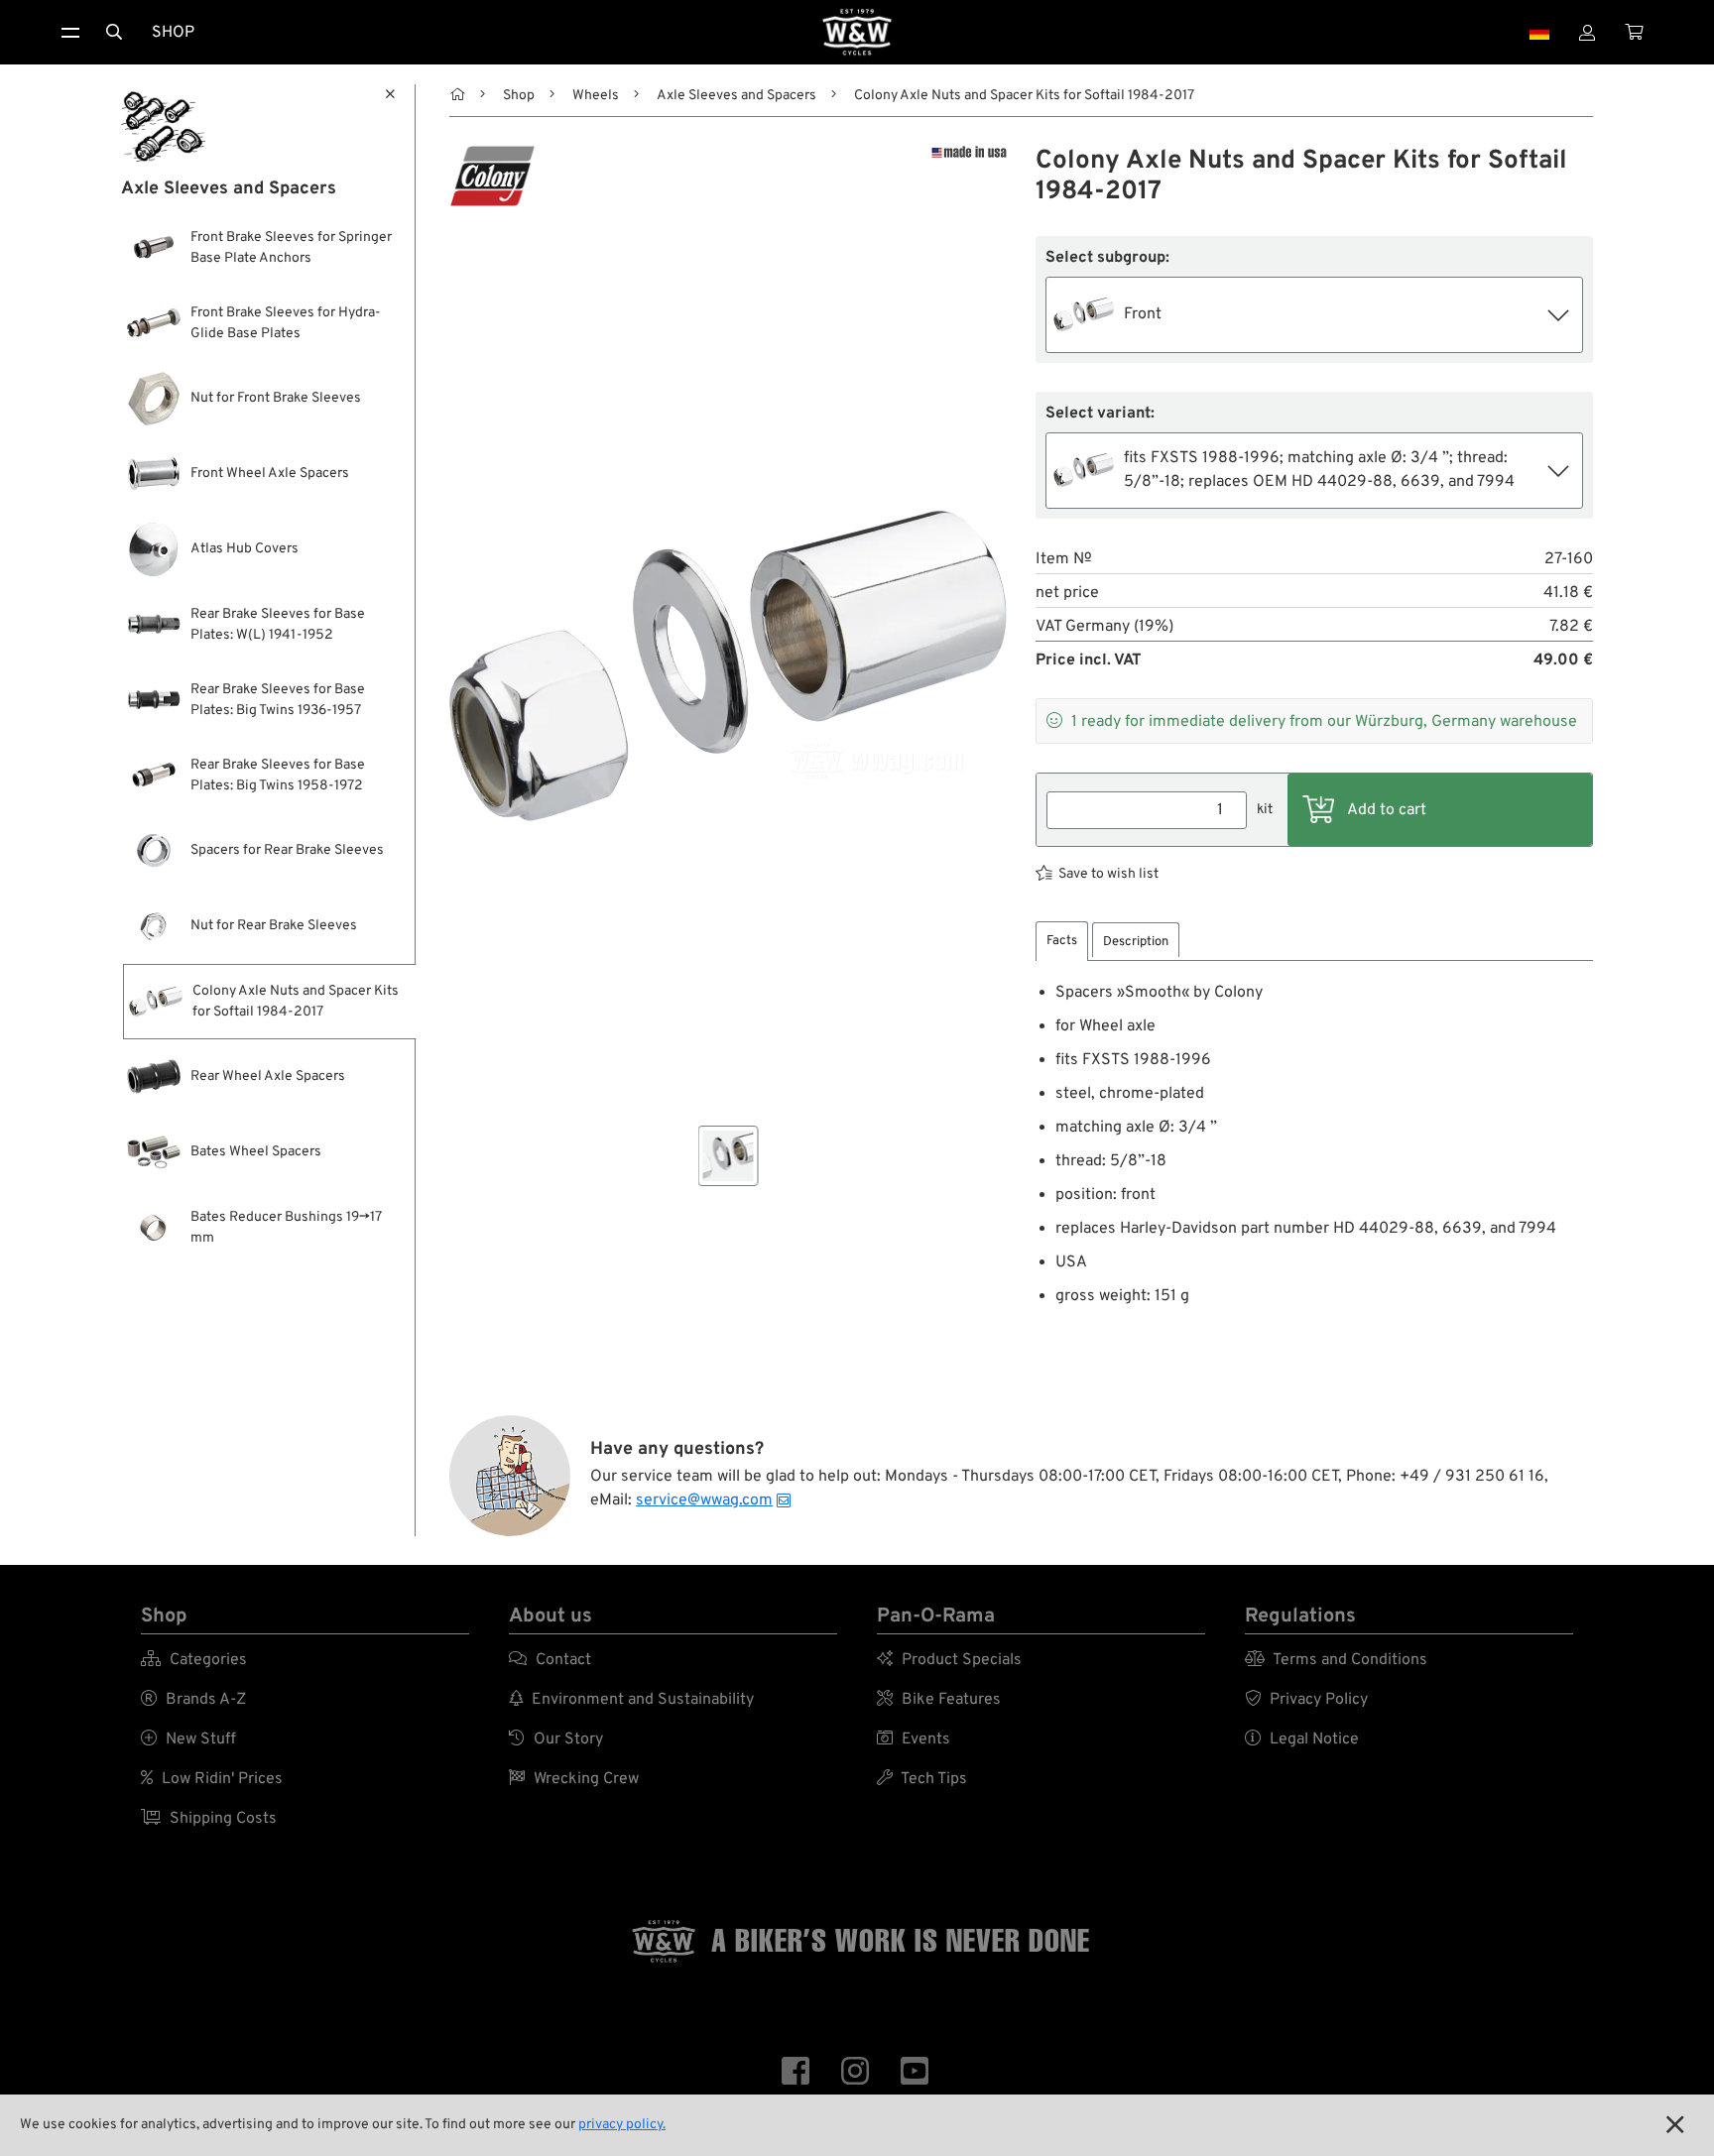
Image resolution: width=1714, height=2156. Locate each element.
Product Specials (949, 1660)
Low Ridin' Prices (212, 1779)
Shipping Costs (209, 1819)
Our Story (556, 1739)
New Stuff (188, 1739)
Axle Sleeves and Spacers (736, 96)
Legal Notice (1302, 1739)
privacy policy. (622, 2125)
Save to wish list (1108, 874)
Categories (194, 1660)
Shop (173, 33)
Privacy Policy (1306, 1700)
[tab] (1062, 942)
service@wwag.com (704, 1500)
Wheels (596, 96)
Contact (550, 1660)
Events (914, 1739)
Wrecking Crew (574, 1779)
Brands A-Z (193, 1700)
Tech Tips (922, 1779)
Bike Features (939, 1700)
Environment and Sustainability (631, 1700)
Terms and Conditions (1336, 1660)
